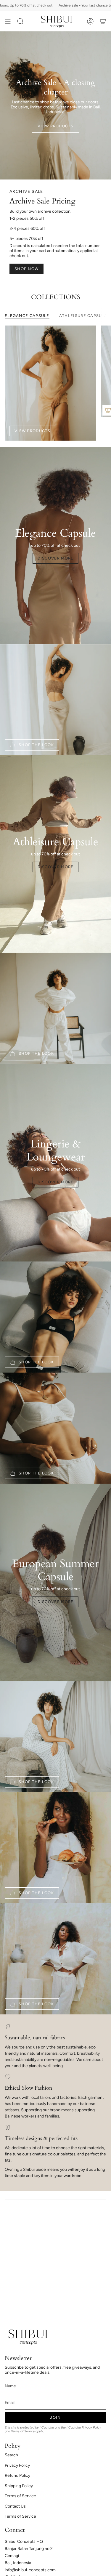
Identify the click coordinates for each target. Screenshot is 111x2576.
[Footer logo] (27, 2336)
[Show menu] (8, 21)
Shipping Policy (19, 2486)
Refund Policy (17, 2475)
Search (11, 2455)
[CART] (103, 21)
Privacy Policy (91, 2427)
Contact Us (15, 2506)
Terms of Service (23, 2431)
